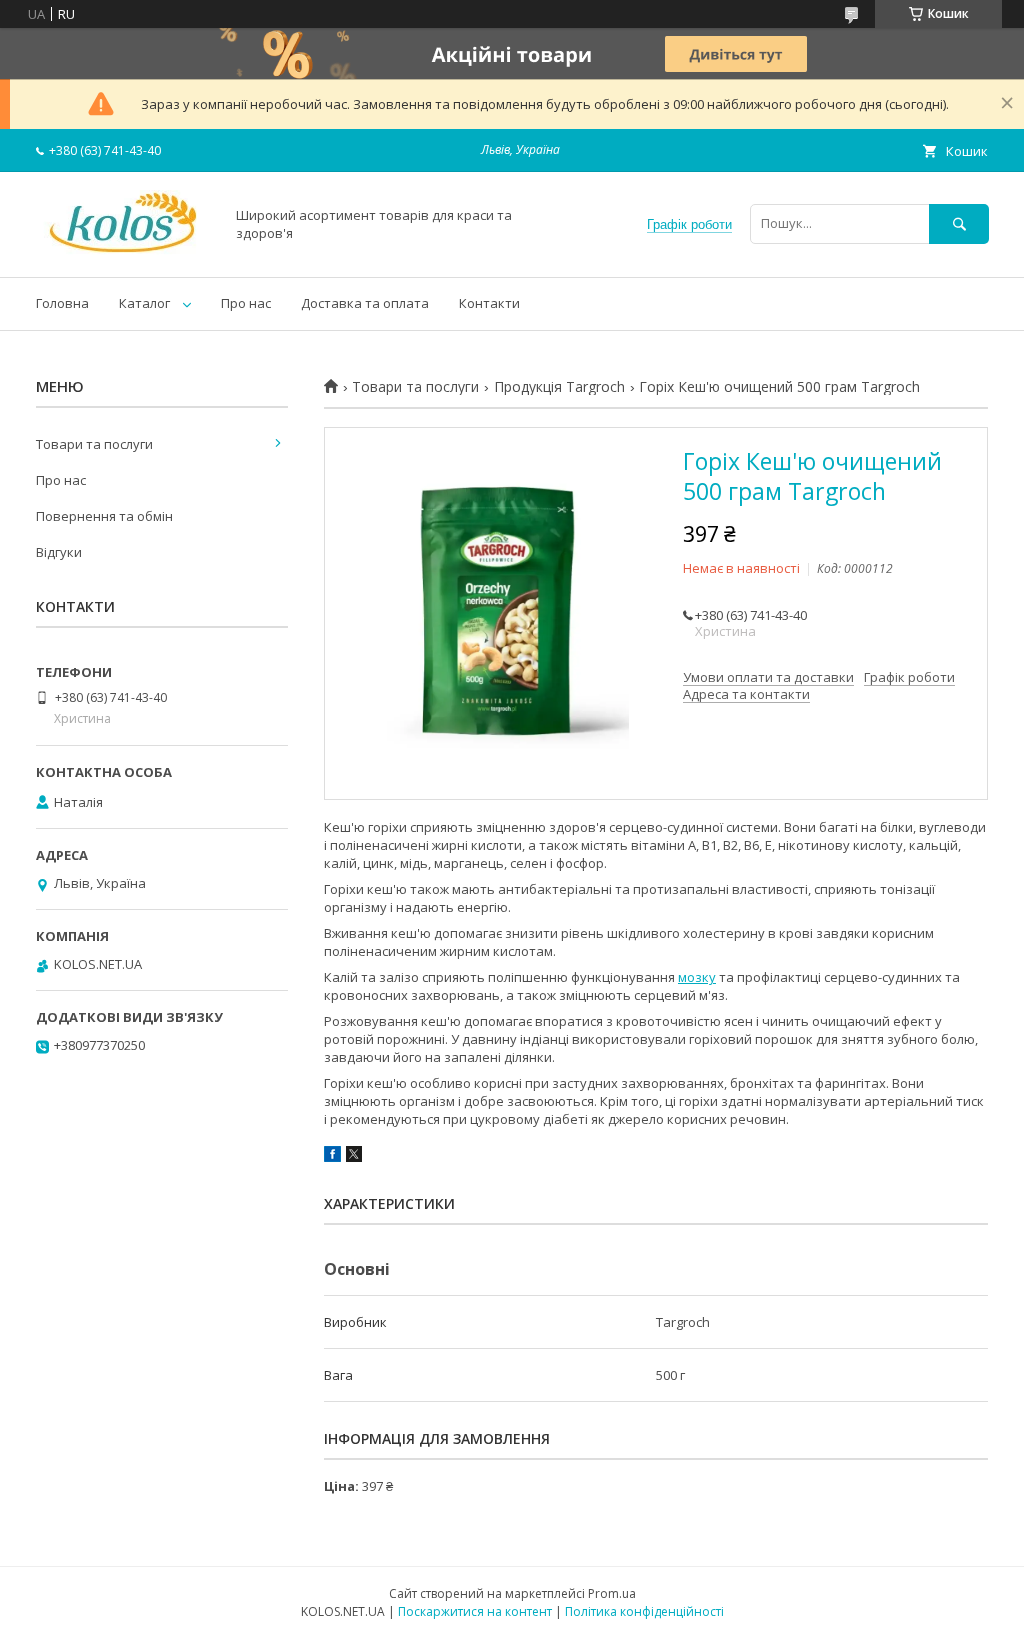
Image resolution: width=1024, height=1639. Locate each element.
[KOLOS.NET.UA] (124, 251)
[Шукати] (959, 223)
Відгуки (59, 552)
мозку (697, 977)
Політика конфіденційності (644, 1611)
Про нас (246, 303)
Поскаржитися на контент (475, 1611)
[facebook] (332, 1157)
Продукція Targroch (559, 387)
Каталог (144, 303)
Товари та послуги (415, 387)
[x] (354, 1157)
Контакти (489, 303)
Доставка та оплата (365, 303)
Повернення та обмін (104, 516)
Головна (62, 303)
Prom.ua (612, 1593)
